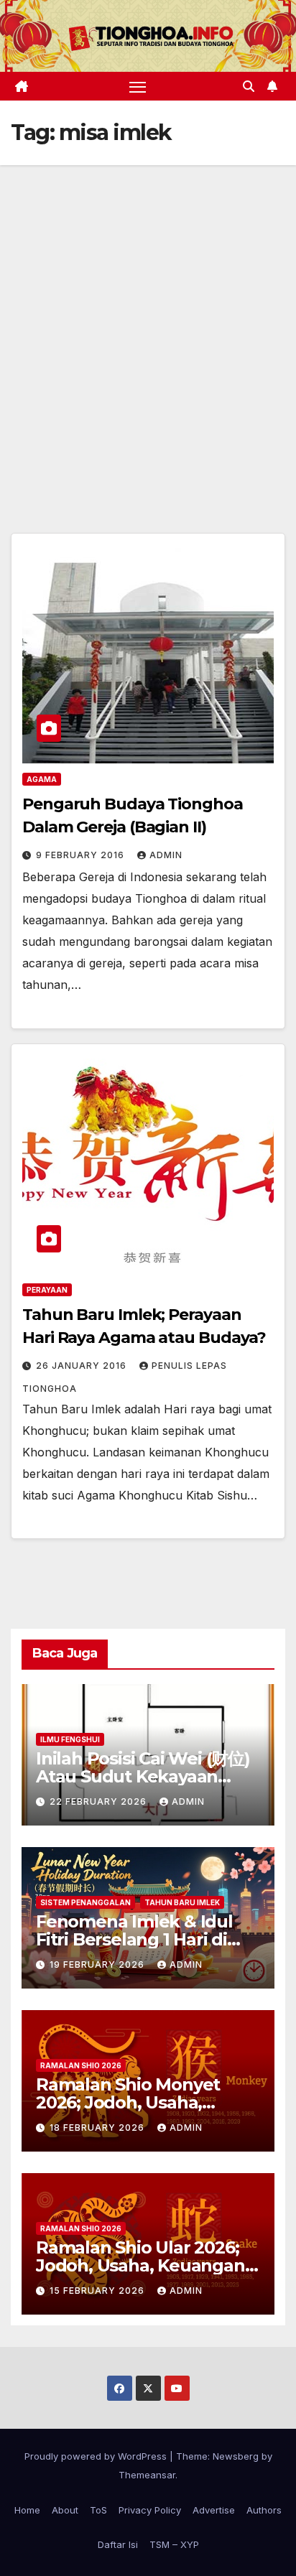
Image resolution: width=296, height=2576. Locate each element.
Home (27, 2510)
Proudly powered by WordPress (97, 2456)
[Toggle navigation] (138, 86)
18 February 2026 (98, 2128)
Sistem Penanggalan (85, 1902)
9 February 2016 (82, 855)
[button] (249, 86)
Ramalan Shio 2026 (81, 2065)
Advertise (214, 2510)
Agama (42, 779)
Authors (264, 2510)
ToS (98, 2510)
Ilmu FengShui (70, 1739)
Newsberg (236, 2456)
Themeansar (147, 2475)
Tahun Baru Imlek (182, 1902)
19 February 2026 (98, 1964)
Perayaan (47, 1290)
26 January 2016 (83, 1366)
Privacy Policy (150, 2510)
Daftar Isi (118, 2544)
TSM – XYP (174, 2544)
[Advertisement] (148, 320)
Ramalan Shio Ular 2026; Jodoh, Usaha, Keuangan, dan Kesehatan (142, 2265)
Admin (166, 855)
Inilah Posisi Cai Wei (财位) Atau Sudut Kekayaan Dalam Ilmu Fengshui (143, 1776)
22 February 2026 (100, 1801)
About (65, 2510)
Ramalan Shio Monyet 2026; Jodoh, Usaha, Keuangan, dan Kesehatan (147, 2102)
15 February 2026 (98, 2291)
